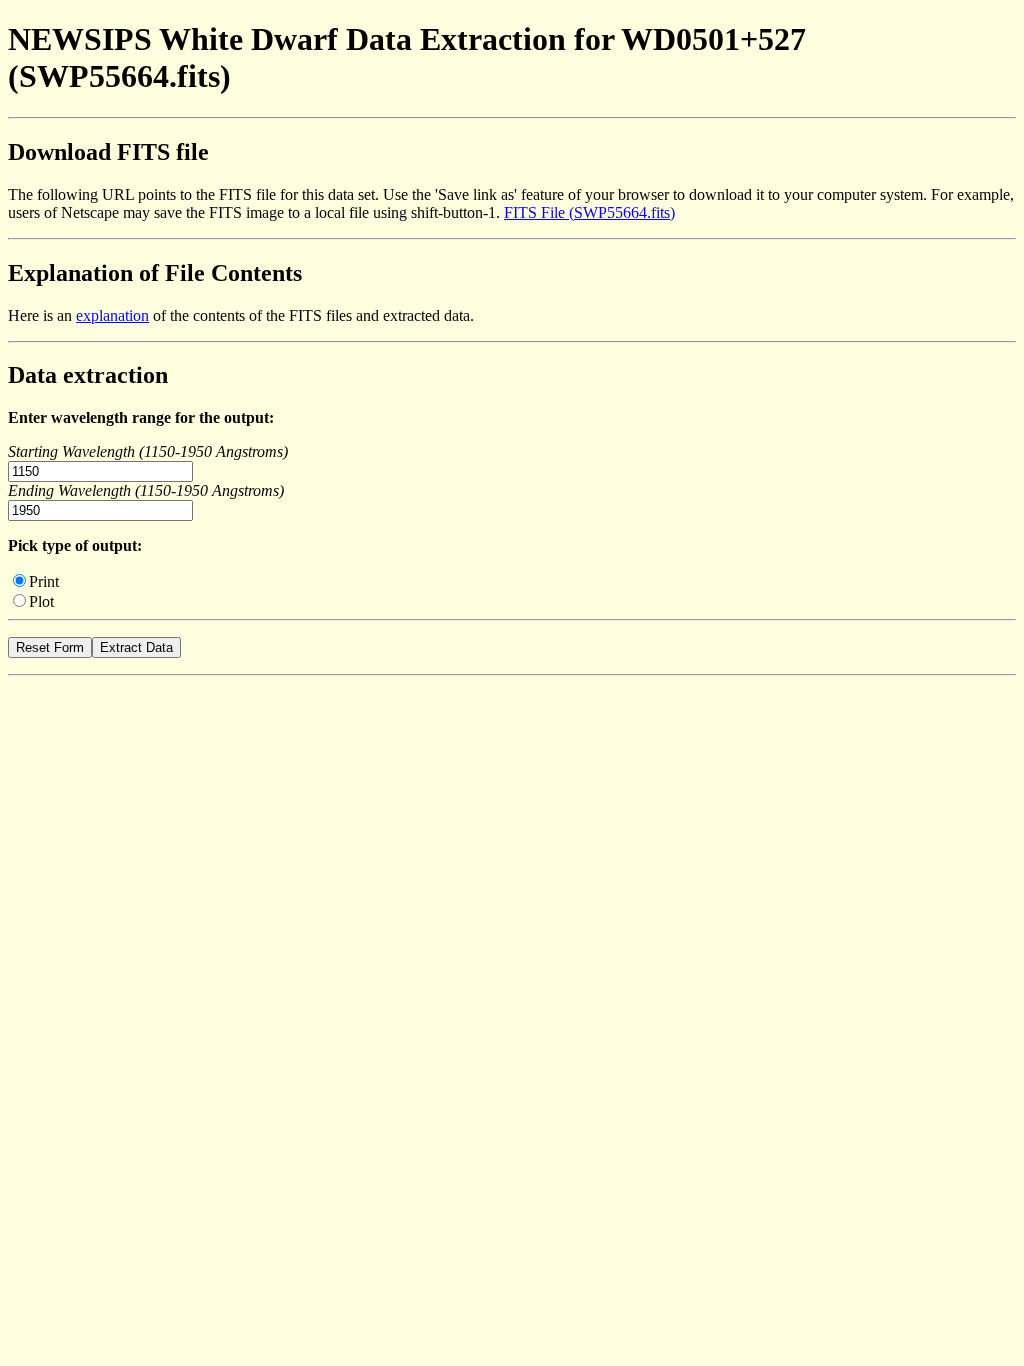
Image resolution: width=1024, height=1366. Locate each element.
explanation (112, 315)
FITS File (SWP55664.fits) (589, 212)
